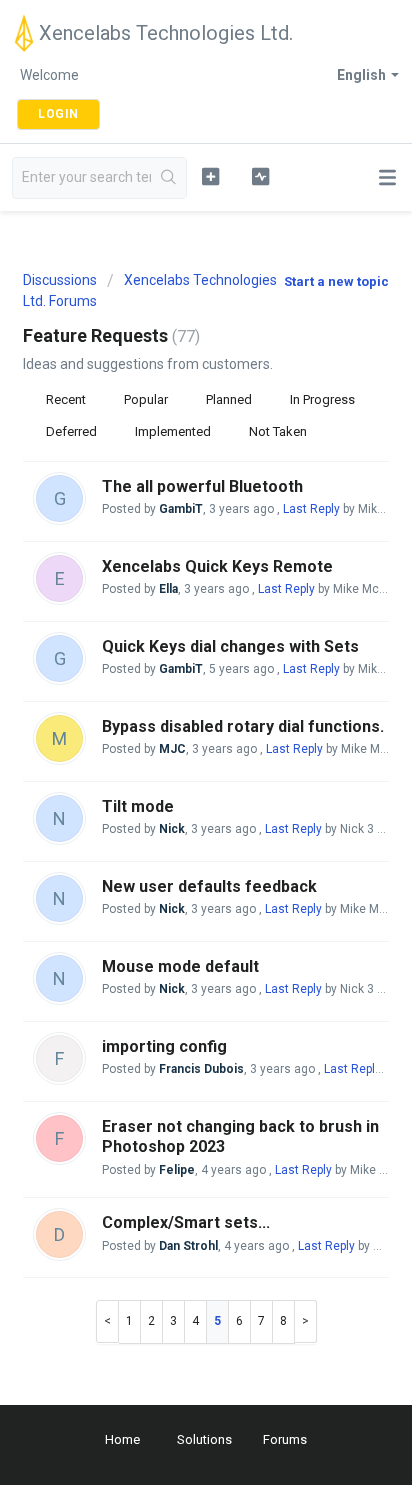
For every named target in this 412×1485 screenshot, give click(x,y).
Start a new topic (336, 281)
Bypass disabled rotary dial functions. (243, 726)
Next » (306, 1321)
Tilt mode (138, 806)
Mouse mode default (180, 966)
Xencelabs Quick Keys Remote (217, 566)
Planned (229, 399)
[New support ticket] (211, 176)
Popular (146, 399)
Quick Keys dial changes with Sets (230, 646)
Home (122, 1439)
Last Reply (311, 509)
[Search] (168, 178)
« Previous (107, 1321)
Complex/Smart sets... (186, 1222)
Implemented (173, 431)
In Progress (322, 399)
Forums (285, 1439)
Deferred (71, 431)
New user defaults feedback (209, 886)
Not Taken (278, 431)
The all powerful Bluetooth (202, 486)
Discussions (60, 280)
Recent (66, 399)
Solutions (204, 1439)
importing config (164, 1046)
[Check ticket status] (261, 176)
